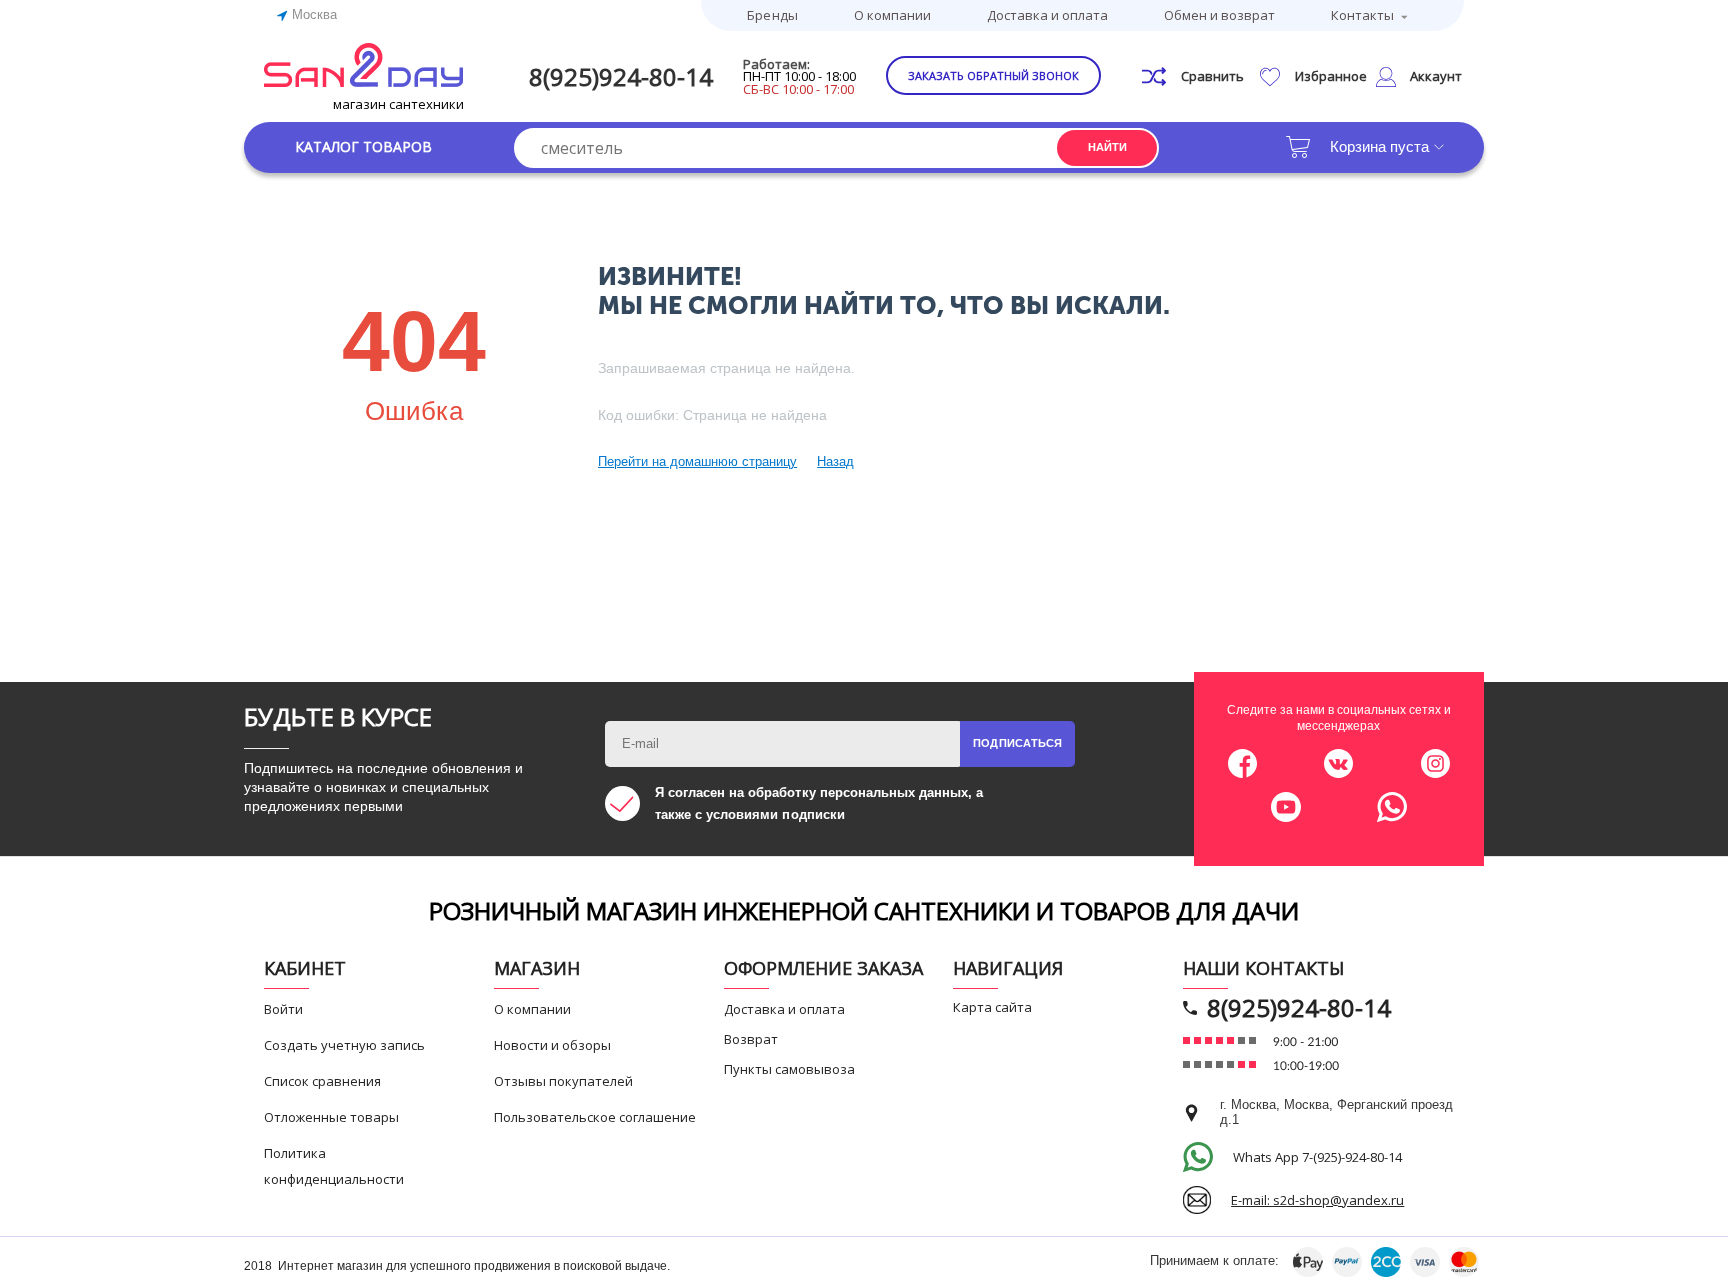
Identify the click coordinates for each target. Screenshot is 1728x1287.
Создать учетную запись (344, 1045)
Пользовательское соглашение (595, 1117)
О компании (892, 15)
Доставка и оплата (1047, 15)
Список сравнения (322, 1081)
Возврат (751, 1039)
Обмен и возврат (1219, 15)
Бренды (772, 15)
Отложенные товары (331, 1117)
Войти (283, 1009)
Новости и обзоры (552, 1045)
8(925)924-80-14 (621, 76)
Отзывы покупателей (563, 1081)
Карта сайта (992, 1007)
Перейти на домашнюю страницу (697, 461)
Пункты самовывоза (789, 1069)
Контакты (1362, 15)
